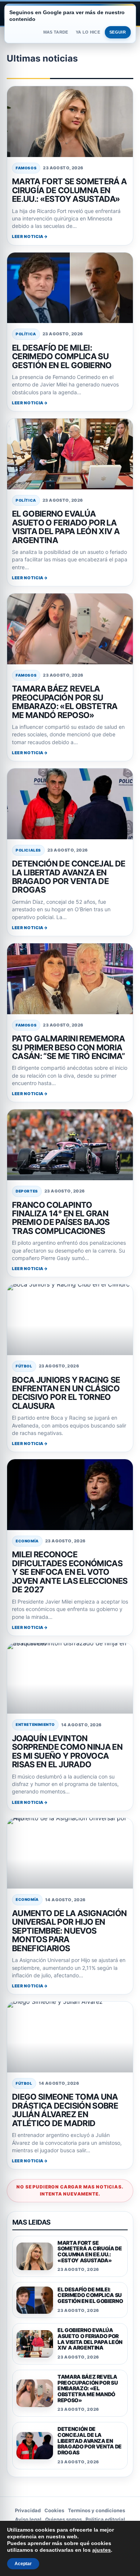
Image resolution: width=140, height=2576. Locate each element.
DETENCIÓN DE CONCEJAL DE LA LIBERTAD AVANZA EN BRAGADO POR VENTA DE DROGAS (69, 877)
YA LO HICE (88, 32)
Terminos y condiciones (97, 2510)
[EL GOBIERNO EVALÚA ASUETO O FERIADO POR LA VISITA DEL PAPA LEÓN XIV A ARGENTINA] (70, 454)
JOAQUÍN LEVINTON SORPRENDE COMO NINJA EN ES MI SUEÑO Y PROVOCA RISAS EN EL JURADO (67, 1751)
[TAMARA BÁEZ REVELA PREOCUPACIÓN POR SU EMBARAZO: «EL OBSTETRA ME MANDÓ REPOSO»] (70, 629)
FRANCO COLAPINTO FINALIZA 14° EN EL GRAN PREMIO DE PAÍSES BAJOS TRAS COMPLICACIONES (61, 1218)
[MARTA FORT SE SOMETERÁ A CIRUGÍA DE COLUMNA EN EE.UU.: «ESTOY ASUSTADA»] (70, 122)
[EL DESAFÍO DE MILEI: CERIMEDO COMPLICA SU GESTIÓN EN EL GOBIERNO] (70, 288)
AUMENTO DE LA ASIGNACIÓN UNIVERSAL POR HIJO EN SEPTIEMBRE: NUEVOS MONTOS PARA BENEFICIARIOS (69, 1931)
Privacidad (28, 2510)
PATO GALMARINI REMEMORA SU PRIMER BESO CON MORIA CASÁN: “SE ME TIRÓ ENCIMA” (68, 1047)
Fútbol (24, 1366)
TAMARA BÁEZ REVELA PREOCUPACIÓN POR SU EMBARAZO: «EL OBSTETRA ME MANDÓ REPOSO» (65, 702)
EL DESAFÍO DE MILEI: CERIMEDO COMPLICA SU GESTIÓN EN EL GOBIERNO (62, 356)
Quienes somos (63, 2519)
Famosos (26, 168)
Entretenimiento (35, 1724)
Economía (27, 1541)
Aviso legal (28, 2519)
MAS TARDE (56, 32)
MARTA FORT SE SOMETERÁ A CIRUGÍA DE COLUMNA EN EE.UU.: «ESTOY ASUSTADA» (69, 190)
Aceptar (23, 2564)
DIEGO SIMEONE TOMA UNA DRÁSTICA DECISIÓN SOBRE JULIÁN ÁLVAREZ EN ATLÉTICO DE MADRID (65, 2110)
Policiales (28, 850)
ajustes (102, 2550)
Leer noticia (28, 236)
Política (26, 334)
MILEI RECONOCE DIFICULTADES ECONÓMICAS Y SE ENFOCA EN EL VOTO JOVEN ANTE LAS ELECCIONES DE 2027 (70, 1572)
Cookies (54, 2510)
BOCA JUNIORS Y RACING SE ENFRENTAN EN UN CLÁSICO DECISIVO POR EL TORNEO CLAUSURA (66, 1393)
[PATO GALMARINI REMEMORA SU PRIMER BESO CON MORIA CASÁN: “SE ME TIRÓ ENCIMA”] (70, 979)
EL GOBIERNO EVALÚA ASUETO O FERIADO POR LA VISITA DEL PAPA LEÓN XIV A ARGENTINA (66, 527)
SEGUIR (118, 32)
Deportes (27, 1191)
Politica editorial (105, 2519)
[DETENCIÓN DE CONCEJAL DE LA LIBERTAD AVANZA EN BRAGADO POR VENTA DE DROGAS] (70, 804)
